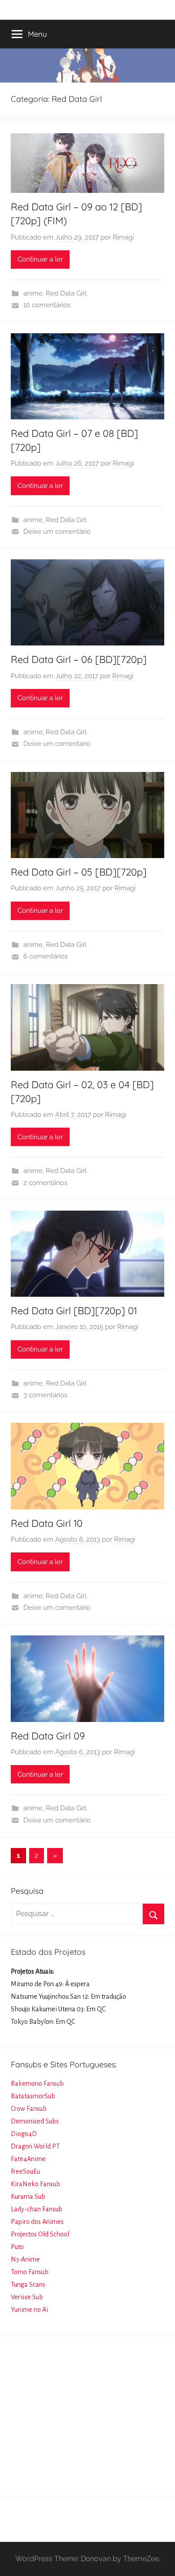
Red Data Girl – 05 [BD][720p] (79, 872)
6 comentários (46, 956)
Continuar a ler (40, 259)
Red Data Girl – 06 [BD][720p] (79, 659)
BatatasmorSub (33, 2096)
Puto (17, 2247)
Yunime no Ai (29, 2310)
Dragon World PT (35, 2146)
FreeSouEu (25, 2171)
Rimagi (123, 237)
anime (33, 293)
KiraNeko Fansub (35, 2184)
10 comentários (47, 305)
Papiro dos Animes (37, 2222)
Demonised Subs (35, 2121)
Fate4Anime (28, 2159)
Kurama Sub (28, 2197)
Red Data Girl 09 (48, 1736)
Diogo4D (24, 2134)
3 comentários (45, 1395)
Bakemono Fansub (37, 2083)
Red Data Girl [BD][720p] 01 (74, 1311)
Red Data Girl (66, 293)
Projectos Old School (40, 2234)
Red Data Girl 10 (47, 1523)
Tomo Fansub (30, 2272)
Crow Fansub (29, 2109)
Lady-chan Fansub (37, 2209)
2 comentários (45, 1183)
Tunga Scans (28, 2284)
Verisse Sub (27, 2297)
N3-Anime (25, 2259)
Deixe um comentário (57, 532)
